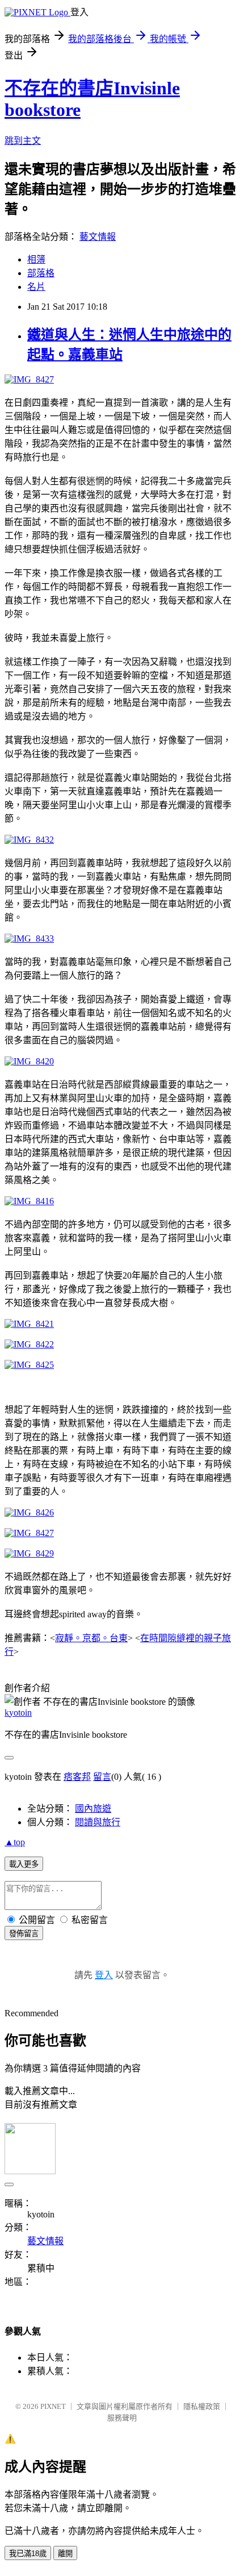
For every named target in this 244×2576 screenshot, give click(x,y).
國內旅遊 (93, 1809)
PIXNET (53, 2406)
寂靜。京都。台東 (91, 1638)
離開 (65, 2554)
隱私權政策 (202, 2406)
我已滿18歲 (28, 2554)
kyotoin (18, 1713)
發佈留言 (24, 1934)
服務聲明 (122, 2418)
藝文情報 (98, 237)
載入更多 (24, 1864)
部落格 (41, 273)
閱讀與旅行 (98, 1822)
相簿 (36, 259)
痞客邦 (77, 1777)
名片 (36, 287)
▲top (15, 1842)
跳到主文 (23, 141)
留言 (102, 1777)
